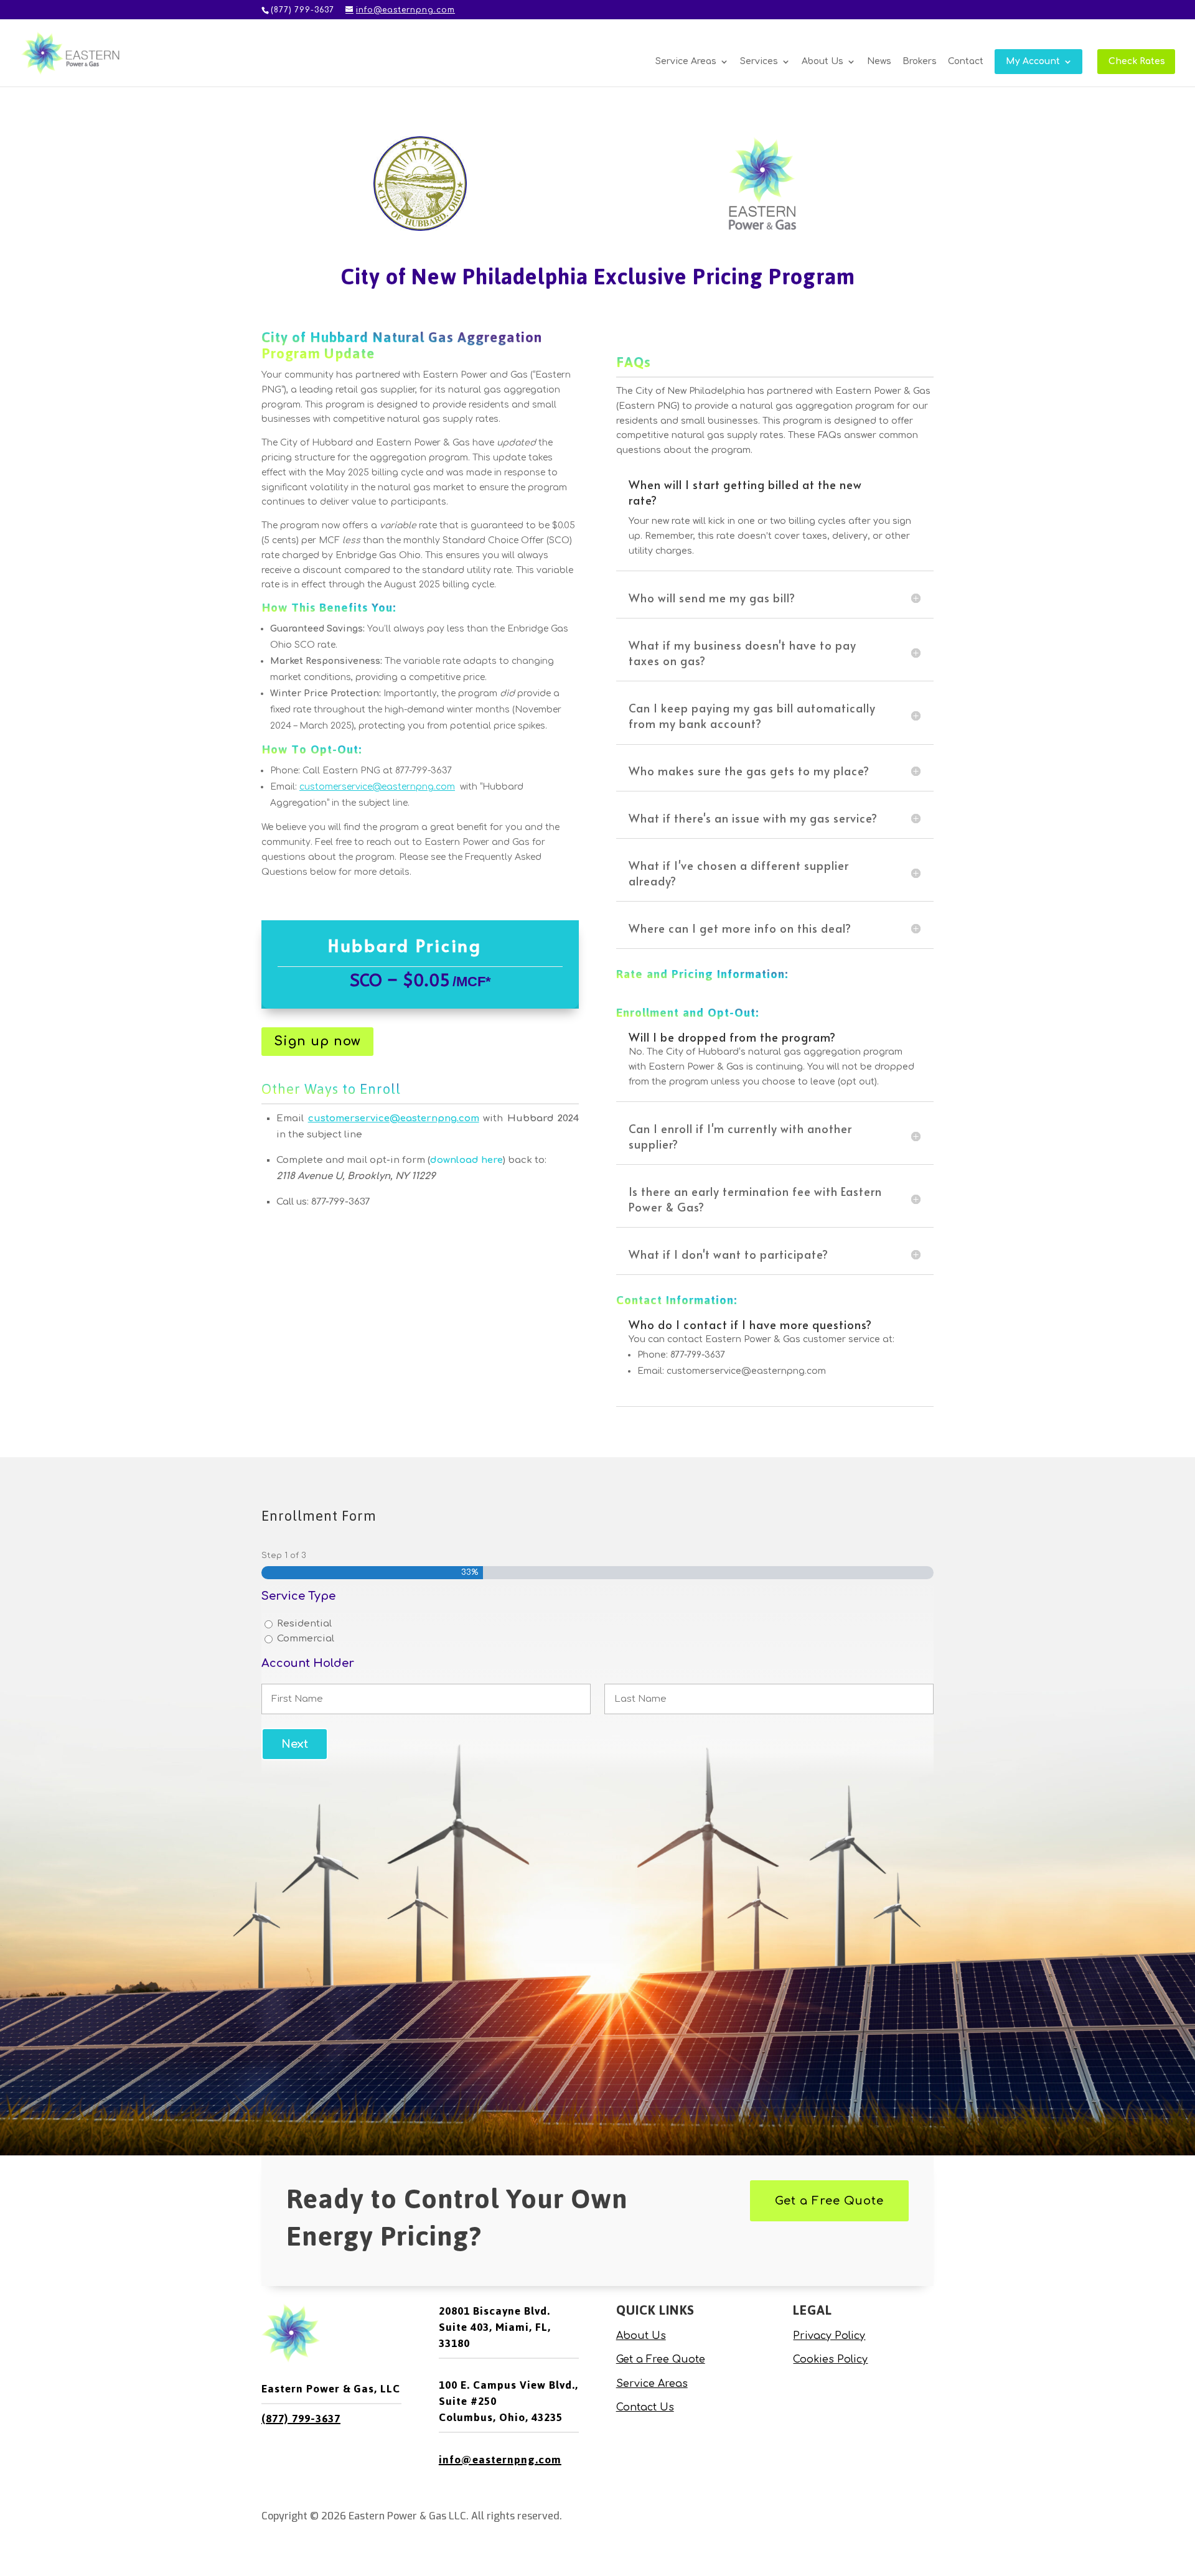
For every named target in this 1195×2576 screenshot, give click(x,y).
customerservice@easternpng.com (394, 1118)
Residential (304, 1624)
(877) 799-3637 (301, 2419)
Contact (966, 62)
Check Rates (1137, 62)
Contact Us (645, 2407)
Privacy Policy (829, 2336)
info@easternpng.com (500, 2460)
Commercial (306, 1639)
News (879, 62)
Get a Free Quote (829, 2201)
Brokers (920, 62)
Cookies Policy (830, 2359)
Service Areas (686, 62)
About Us (822, 62)
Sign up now (317, 1041)
